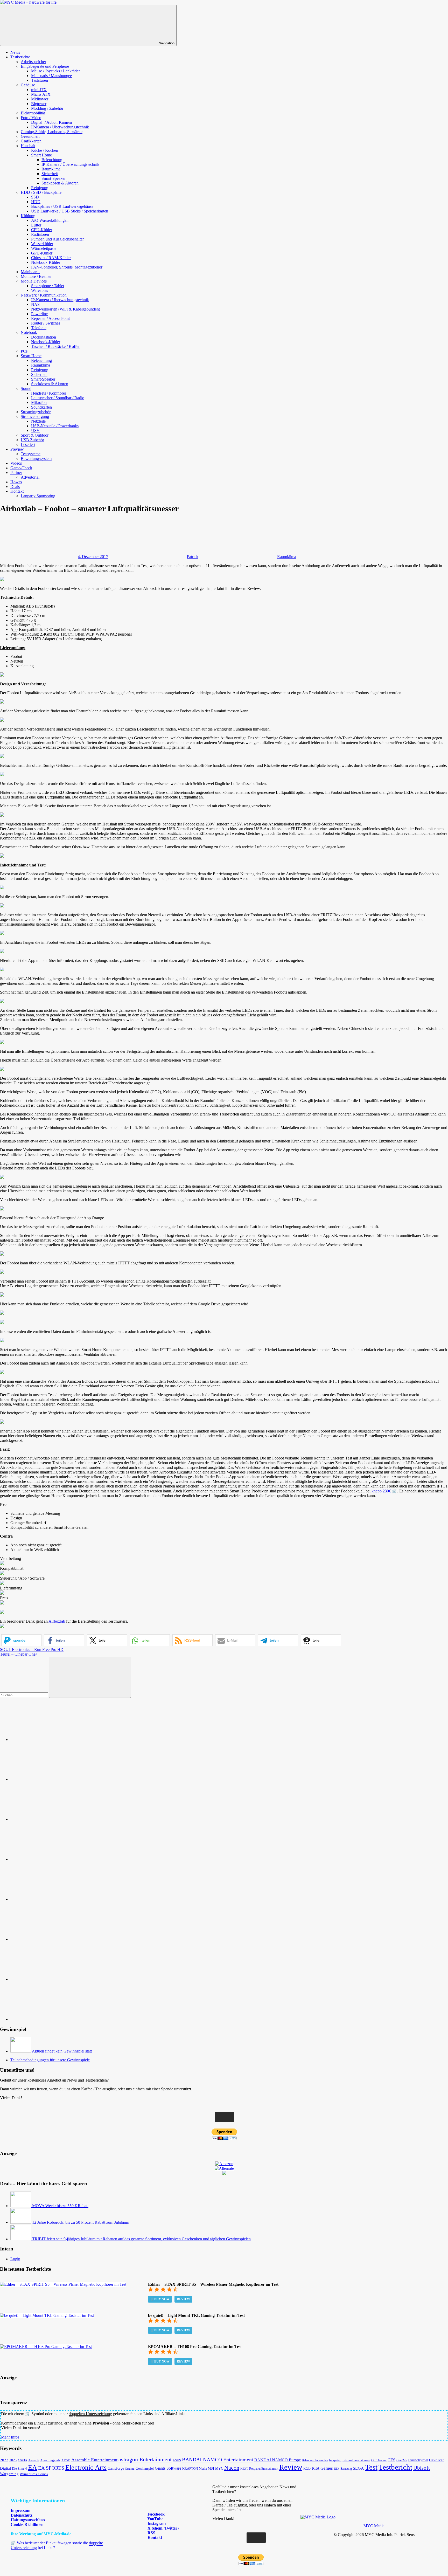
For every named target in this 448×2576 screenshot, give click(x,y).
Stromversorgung (35, 416)
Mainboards (30, 272)
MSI (211, 2468)
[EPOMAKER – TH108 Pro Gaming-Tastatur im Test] (46, 2347)
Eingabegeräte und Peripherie (45, 66)
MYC (219, 2468)
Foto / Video (31, 118)
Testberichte (20, 57)
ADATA (22, 2460)
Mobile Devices (34, 281)
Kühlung (28, 216)
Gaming (130, 2469)
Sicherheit (50, 174)
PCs (24, 351)
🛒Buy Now (160, 2299)
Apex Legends (50, 2460)
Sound (26, 388)
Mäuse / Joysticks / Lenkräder (55, 71)
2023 (13, 2460)
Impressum (20, 2510)
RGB (307, 2468)
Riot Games (322, 2468)
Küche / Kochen (45, 150)
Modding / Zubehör (47, 108)
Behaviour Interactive (315, 2460)
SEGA (358, 2468)
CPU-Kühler (42, 230)
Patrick (193, 557)
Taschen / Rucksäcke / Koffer (55, 346)
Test (371, 2467)
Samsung (346, 2469)
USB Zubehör (32, 440)
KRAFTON (190, 2468)
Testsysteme (31, 454)
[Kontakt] (49, 2019)
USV (35, 431)
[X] (49, 1899)
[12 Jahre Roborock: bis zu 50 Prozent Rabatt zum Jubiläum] (21, 2222)
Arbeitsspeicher (33, 62)
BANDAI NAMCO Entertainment (218, 2460)
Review (183, 2299)
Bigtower (39, 104)
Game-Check (21, 468)
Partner (16, 473)
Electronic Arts (86, 2467)
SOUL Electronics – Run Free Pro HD (32, 1649)
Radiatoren (40, 234)
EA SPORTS (51, 2468)
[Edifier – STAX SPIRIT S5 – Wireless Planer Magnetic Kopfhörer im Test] (63, 2284)
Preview (17, 449)
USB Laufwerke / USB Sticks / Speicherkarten (70, 211)
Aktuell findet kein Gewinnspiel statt (62, 2051)
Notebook (29, 332)
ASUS (177, 2460)
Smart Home (41, 155)
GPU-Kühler (42, 253)
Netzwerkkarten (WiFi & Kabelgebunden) (66, 309)
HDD (36, 202)
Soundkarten (41, 407)
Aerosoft (34, 2460)
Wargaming (9, 2474)
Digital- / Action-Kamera (51, 122)
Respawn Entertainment (264, 2469)
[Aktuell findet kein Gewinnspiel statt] (21, 2051)
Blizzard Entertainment (356, 2460)
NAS (35, 304)
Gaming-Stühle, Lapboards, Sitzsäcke (52, 132)
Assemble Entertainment (94, 2460)
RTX (337, 2469)
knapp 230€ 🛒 (384, 1491)
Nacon (232, 2468)
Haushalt (28, 146)
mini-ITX (39, 90)
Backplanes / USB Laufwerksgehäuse (62, 206)
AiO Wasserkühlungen (50, 220)
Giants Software (168, 2468)
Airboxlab (57, 1621)
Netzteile (38, 421)
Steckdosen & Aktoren (60, 183)
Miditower (40, 99)
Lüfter (36, 225)
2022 (4, 2460)
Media (203, 2469)
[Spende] (49, 1740)
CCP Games (379, 2460)
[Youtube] (49, 1819)
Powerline (39, 314)
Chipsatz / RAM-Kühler (51, 258)
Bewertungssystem (36, 459)
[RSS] (49, 1979)
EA (33, 2467)
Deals (15, 487)
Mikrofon (39, 402)
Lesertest (28, 445)
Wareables (40, 290)
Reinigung (40, 188)
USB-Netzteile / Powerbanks (55, 426)
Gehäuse (28, 85)
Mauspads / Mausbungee (51, 76)
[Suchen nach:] (24, 1695)
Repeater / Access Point (50, 318)
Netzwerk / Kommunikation (44, 295)
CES (391, 2460)
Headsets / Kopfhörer (49, 393)
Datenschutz (22, 2515)
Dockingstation (44, 337)
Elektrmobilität (33, 113)
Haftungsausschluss (28, 2520)
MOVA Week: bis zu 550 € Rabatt (60, 2206)
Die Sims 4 (19, 2469)
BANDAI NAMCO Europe (278, 2460)
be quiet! (335, 2460)
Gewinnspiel (145, 2468)
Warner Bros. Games (34, 2474)
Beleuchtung (52, 160)
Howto (16, 482)
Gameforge (116, 2468)
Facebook (156, 2514)
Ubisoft (422, 2468)
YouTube (155, 2519)
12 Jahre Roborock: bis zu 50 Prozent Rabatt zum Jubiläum (81, 2222)
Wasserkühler (42, 244)
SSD (35, 197)
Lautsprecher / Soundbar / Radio (58, 398)
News (15, 52)
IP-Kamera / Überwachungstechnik (60, 127)
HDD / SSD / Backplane (41, 192)
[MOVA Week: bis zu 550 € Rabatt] (21, 2206)
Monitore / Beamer (36, 276)
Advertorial (30, 477)
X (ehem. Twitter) (163, 2528)
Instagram (156, 2523)
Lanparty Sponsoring (38, 496)
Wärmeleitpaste (44, 248)
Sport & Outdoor (35, 435)
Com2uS (402, 2460)
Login (15, 2259)
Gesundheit (30, 136)
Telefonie (39, 328)
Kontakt (17, 491)
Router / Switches (46, 323)
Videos (16, 463)
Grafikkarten (31, 141)
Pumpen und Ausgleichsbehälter (57, 239)
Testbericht (395, 2467)
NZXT (244, 2469)
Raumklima (51, 169)
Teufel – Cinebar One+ (19, 1654)
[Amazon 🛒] (49, 1939)
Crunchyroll (418, 2460)
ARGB (66, 2460)
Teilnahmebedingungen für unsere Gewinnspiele (50, 2060)
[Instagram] (49, 1859)
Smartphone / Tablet (48, 286)
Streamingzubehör (36, 412)
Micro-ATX (41, 94)
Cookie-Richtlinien (27, 2525)
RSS (151, 2533)
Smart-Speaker (54, 178)
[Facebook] (49, 1779)
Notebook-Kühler (46, 262)
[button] (21, 1640)
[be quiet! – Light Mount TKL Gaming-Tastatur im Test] (47, 2315)
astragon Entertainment (145, 2459)
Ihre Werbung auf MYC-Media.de (41, 2534)
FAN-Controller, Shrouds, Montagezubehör (67, 267)
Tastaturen (40, 80)
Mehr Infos (10, 2437)
